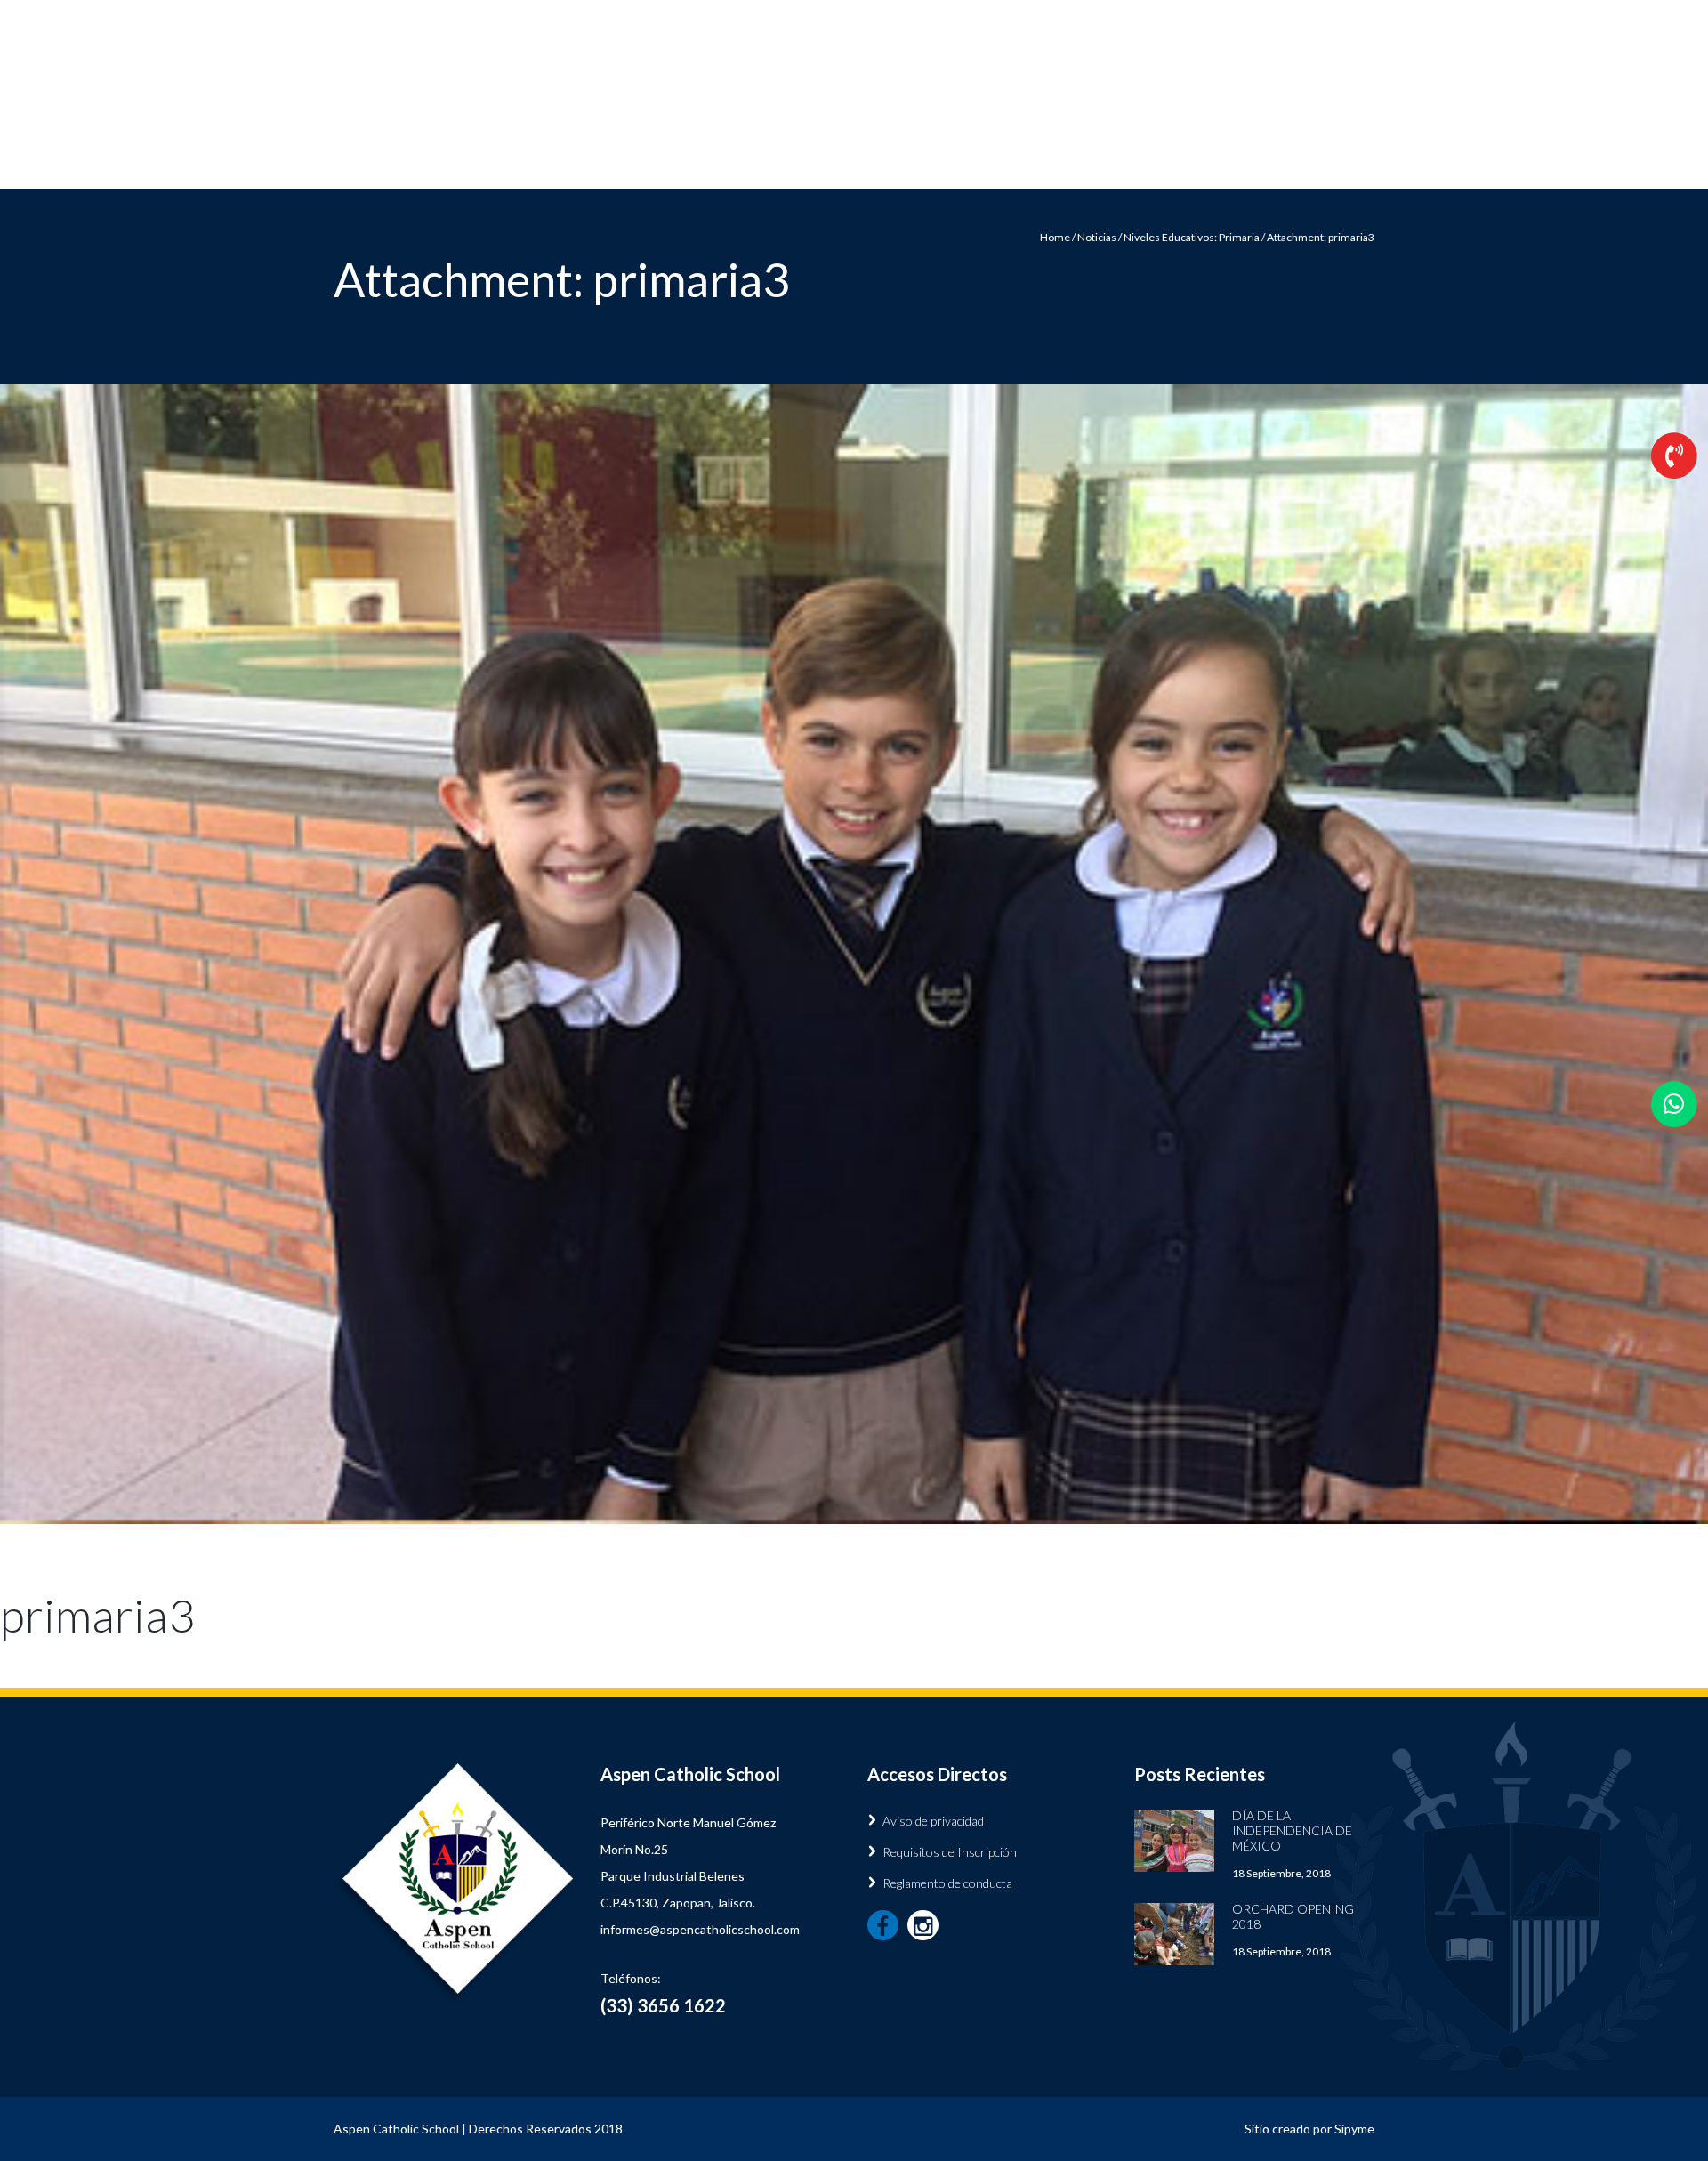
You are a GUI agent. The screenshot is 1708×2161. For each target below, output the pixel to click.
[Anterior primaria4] (427, 955)
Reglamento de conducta (947, 1883)
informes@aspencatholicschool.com (700, 1929)
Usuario (1354, 13)
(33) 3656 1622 (1150, 104)
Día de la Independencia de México (1292, 1830)
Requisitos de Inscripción (950, 1852)
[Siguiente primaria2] (1281, 955)
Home (1055, 237)
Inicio (719, 161)
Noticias (1108, 161)
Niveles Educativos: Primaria (1192, 237)
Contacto (1246, 161)
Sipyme (1354, 2129)
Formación (835, 161)
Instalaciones (977, 161)
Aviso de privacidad (933, 1821)
